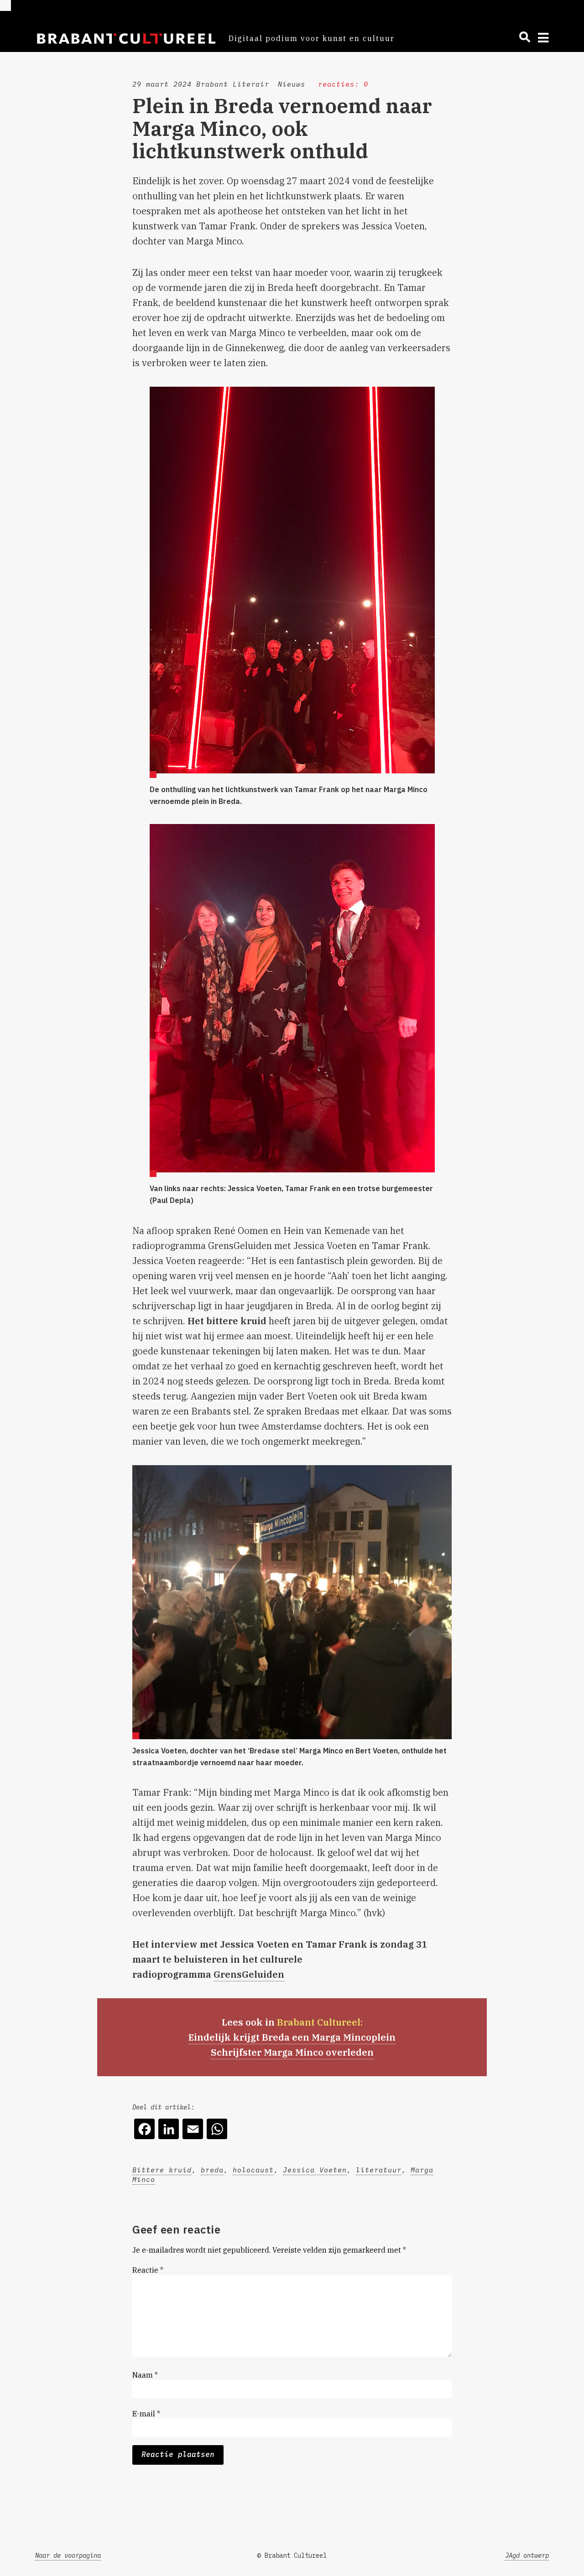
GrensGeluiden (249, 1974)
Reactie (148, 2270)
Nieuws (292, 84)
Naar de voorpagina (68, 2555)
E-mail (146, 2414)
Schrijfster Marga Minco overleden (292, 2052)
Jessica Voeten (315, 2170)
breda (212, 2170)
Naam (145, 2375)
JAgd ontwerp (527, 2555)
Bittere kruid (162, 2170)
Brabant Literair (233, 84)
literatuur (379, 2170)
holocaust (253, 2170)
